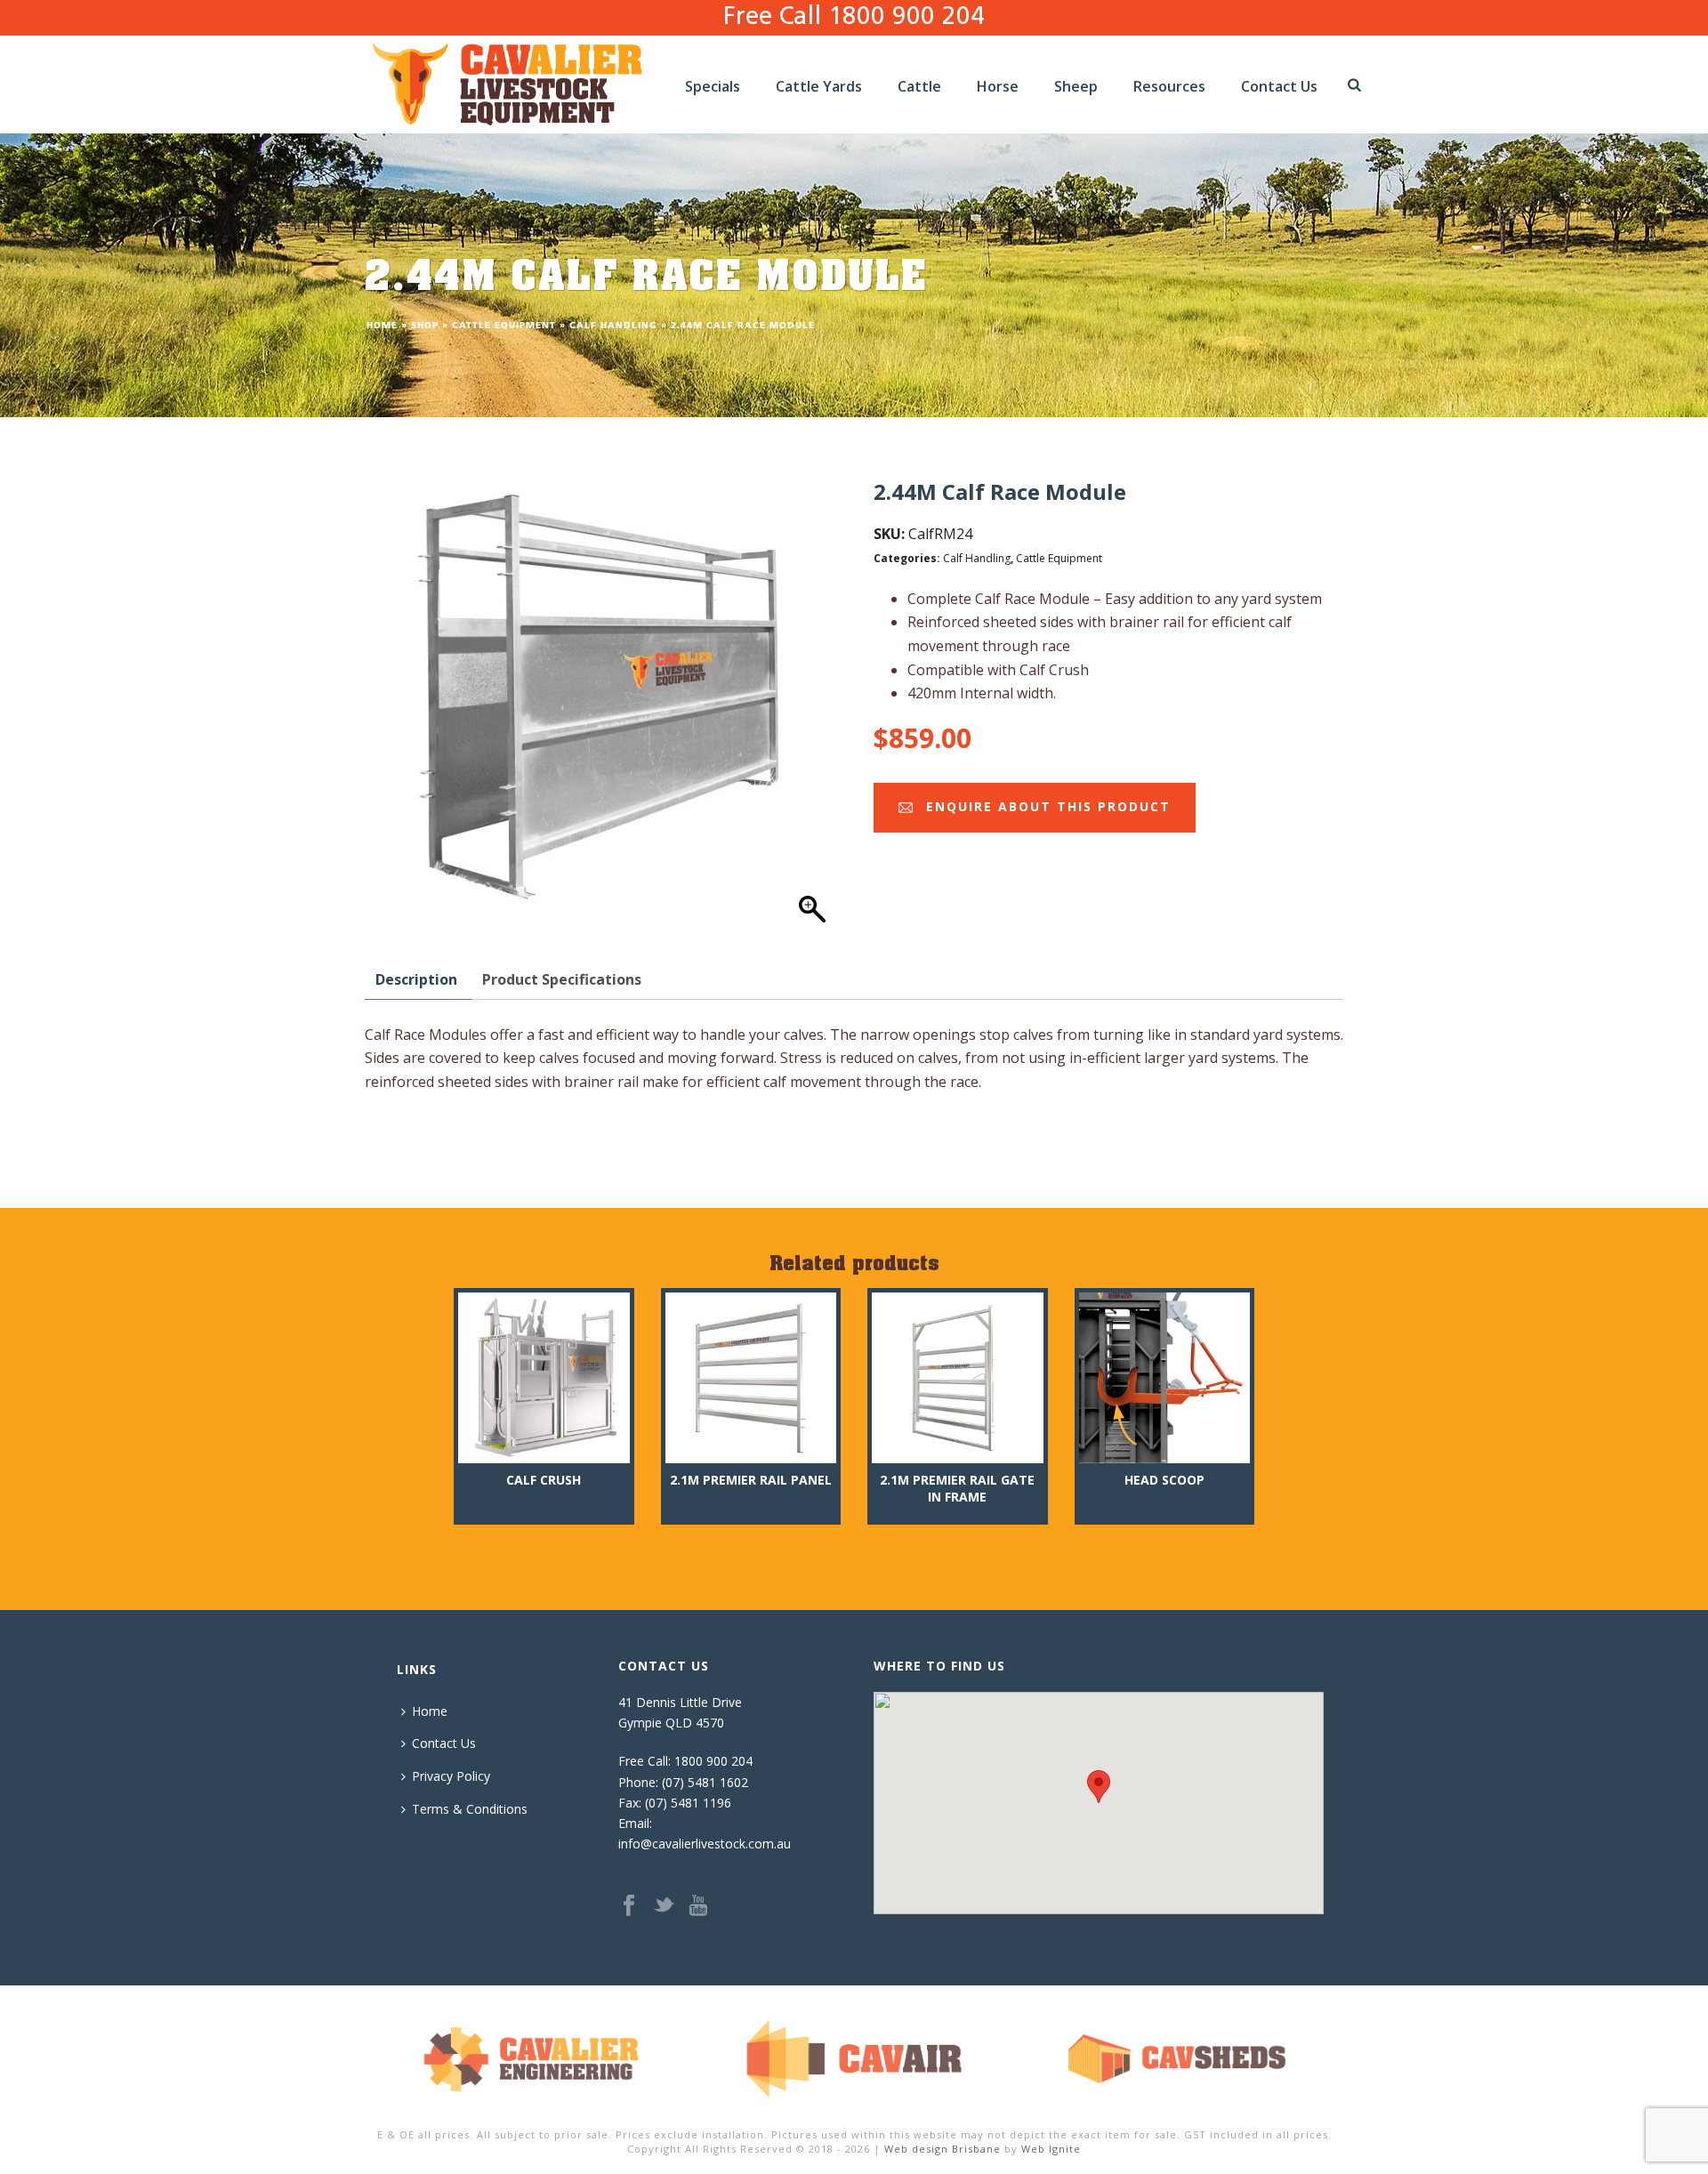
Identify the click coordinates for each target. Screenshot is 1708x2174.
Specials (713, 86)
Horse (998, 86)
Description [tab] (416, 979)
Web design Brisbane (943, 2149)
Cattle (919, 86)
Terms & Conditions (470, 1809)
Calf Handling (613, 326)
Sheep (1076, 86)
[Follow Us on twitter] (664, 1906)
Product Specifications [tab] (562, 979)
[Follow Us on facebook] (629, 1906)
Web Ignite (1051, 2149)
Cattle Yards (819, 86)
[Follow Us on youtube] (698, 1906)
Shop (425, 326)
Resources (1169, 86)
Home (382, 326)
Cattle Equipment (504, 326)
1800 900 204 (713, 1761)
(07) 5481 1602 (705, 1782)
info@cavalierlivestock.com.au (705, 1844)
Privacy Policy (451, 1776)
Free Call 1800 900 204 (854, 18)
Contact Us (1279, 86)
